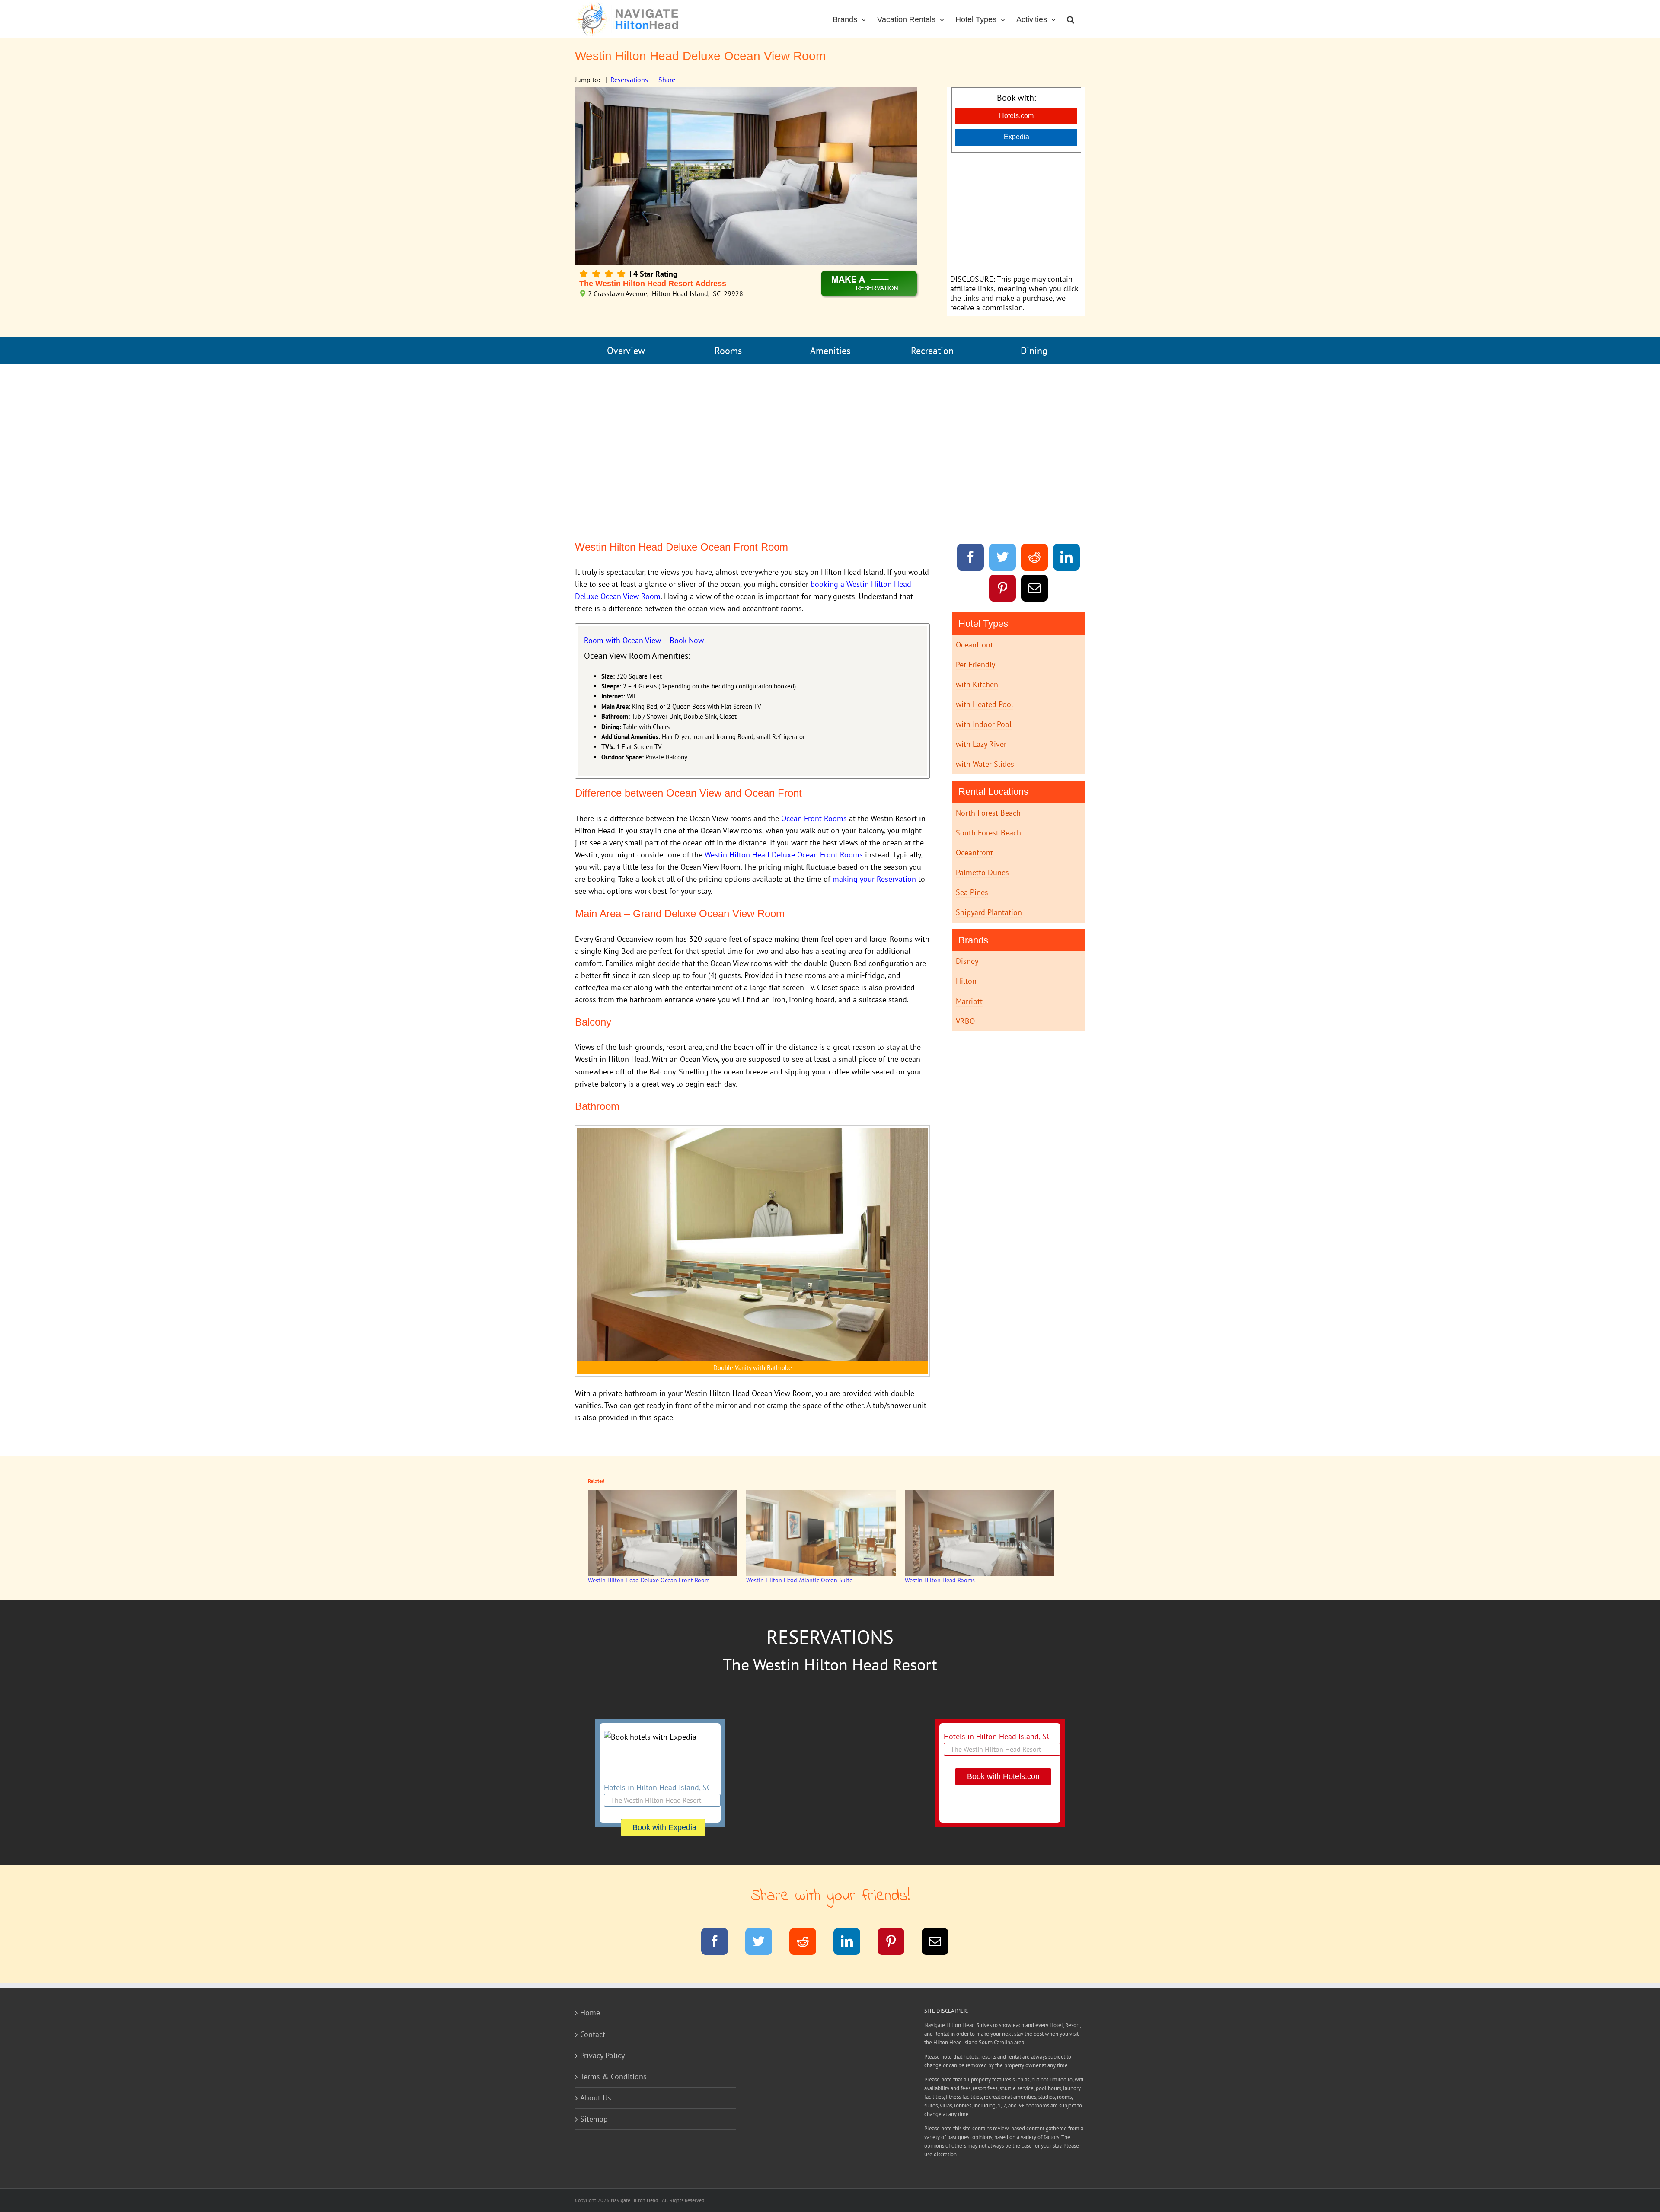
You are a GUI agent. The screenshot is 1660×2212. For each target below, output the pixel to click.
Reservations (629, 80)
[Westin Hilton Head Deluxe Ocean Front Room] (663, 1533)
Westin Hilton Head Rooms (940, 1580)
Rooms (728, 351)
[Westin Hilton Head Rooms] (980, 1533)
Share (667, 80)
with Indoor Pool (984, 724)
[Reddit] (1035, 559)
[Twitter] (1003, 559)
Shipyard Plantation (989, 912)
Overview (626, 351)
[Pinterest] (1003, 590)
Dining (1034, 351)
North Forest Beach (988, 813)
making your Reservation (874, 879)
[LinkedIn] (1067, 559)
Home (590, 2013)
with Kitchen (977, 684)
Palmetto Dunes (982, 872)
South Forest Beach (988, 833)
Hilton (966, 981)
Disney (967, 961)
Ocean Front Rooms (814, 818)
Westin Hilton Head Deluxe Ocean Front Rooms (784, 855)
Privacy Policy (602, 2055)
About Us (596, 2098)
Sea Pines (972, 892)
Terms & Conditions (613, 2077)
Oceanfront (974, 645)
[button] (1071, 19)
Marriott (969, 1001)
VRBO (965, 1021)
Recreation (932, 351)
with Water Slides (985, 764)
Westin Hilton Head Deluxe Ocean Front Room (649, 1580)
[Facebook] (971, 559)
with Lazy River (981, 744)
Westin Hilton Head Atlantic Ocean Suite (799, 1580)
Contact (593, 2034)
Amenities (830, 351)
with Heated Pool (985, 704)
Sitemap (594, 2119)
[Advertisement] (1016, 213)
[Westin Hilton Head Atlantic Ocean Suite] (821, 1533)
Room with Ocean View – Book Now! (645, 640)
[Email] (1035, 590)
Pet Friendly (975, 665)
